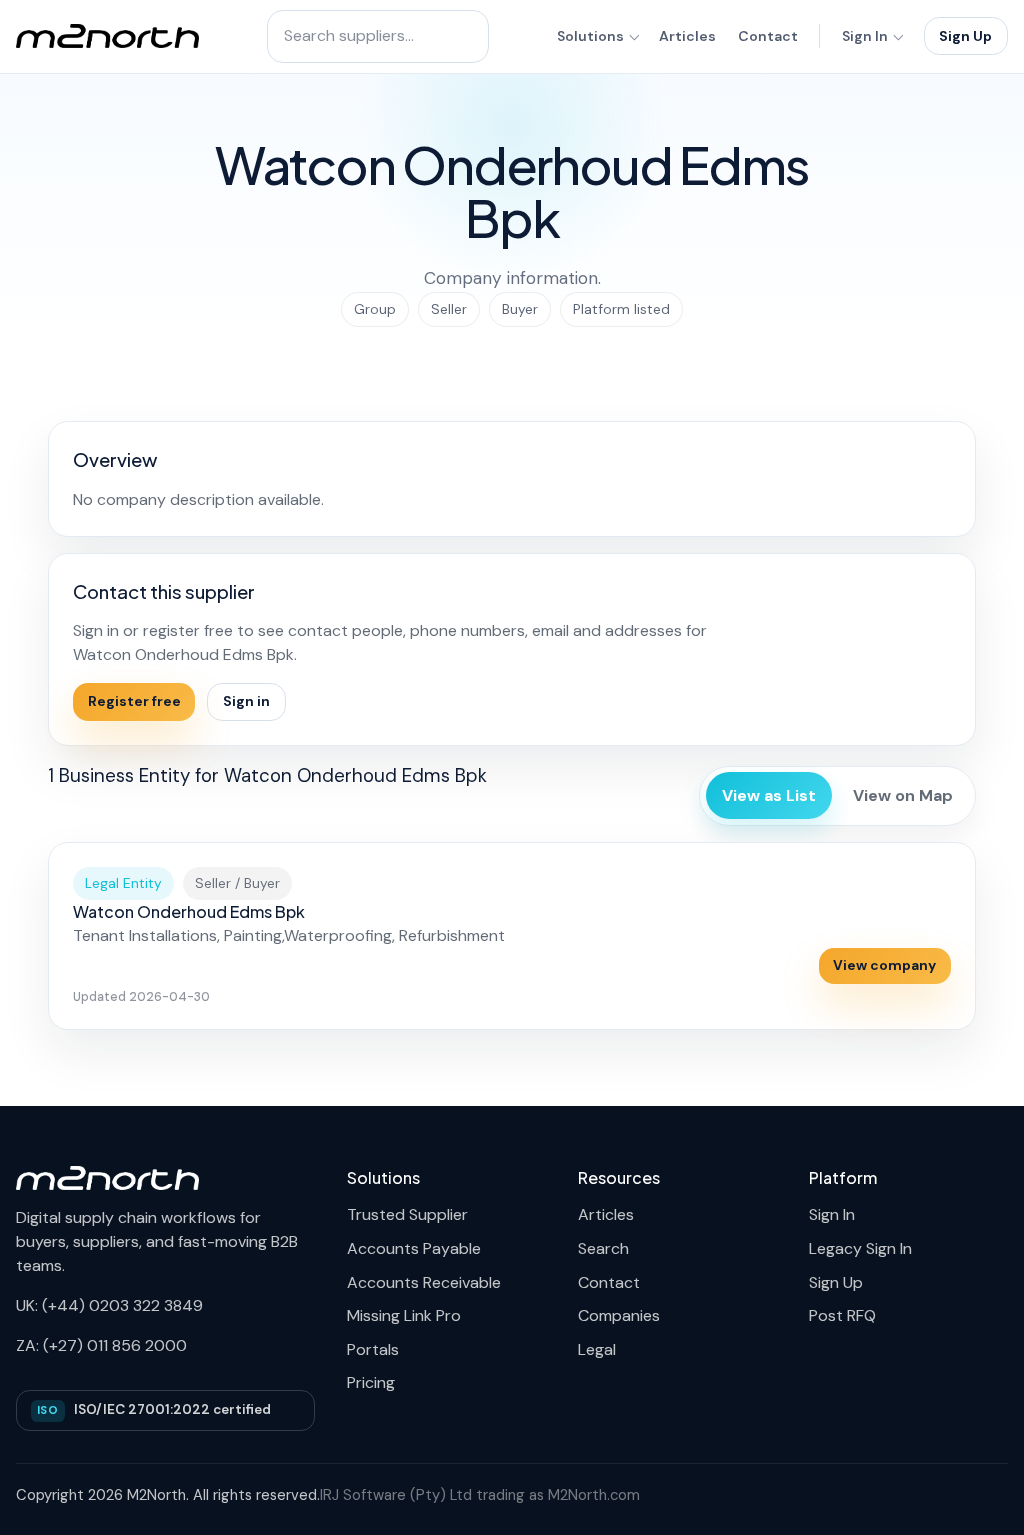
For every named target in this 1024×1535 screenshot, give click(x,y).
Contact (768, 36)
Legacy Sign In (860, 1248)
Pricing (371, 1382)
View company (884, 965)
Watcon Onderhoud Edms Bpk (189, 911)
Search (603, 1248)
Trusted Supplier (407, 1214)
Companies (619, 1315)
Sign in (246, 701)
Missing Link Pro (404, 1315)
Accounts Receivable (424, 1282)
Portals (373, 1349)
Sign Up (965, 36)
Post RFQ (842, 1315)
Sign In (865, 36)
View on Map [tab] (903, 795)
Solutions (590, 36)
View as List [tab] (769, 795)
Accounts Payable (414, 1248)
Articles (687, 36)
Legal (597, 1349)
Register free (134, 701)
